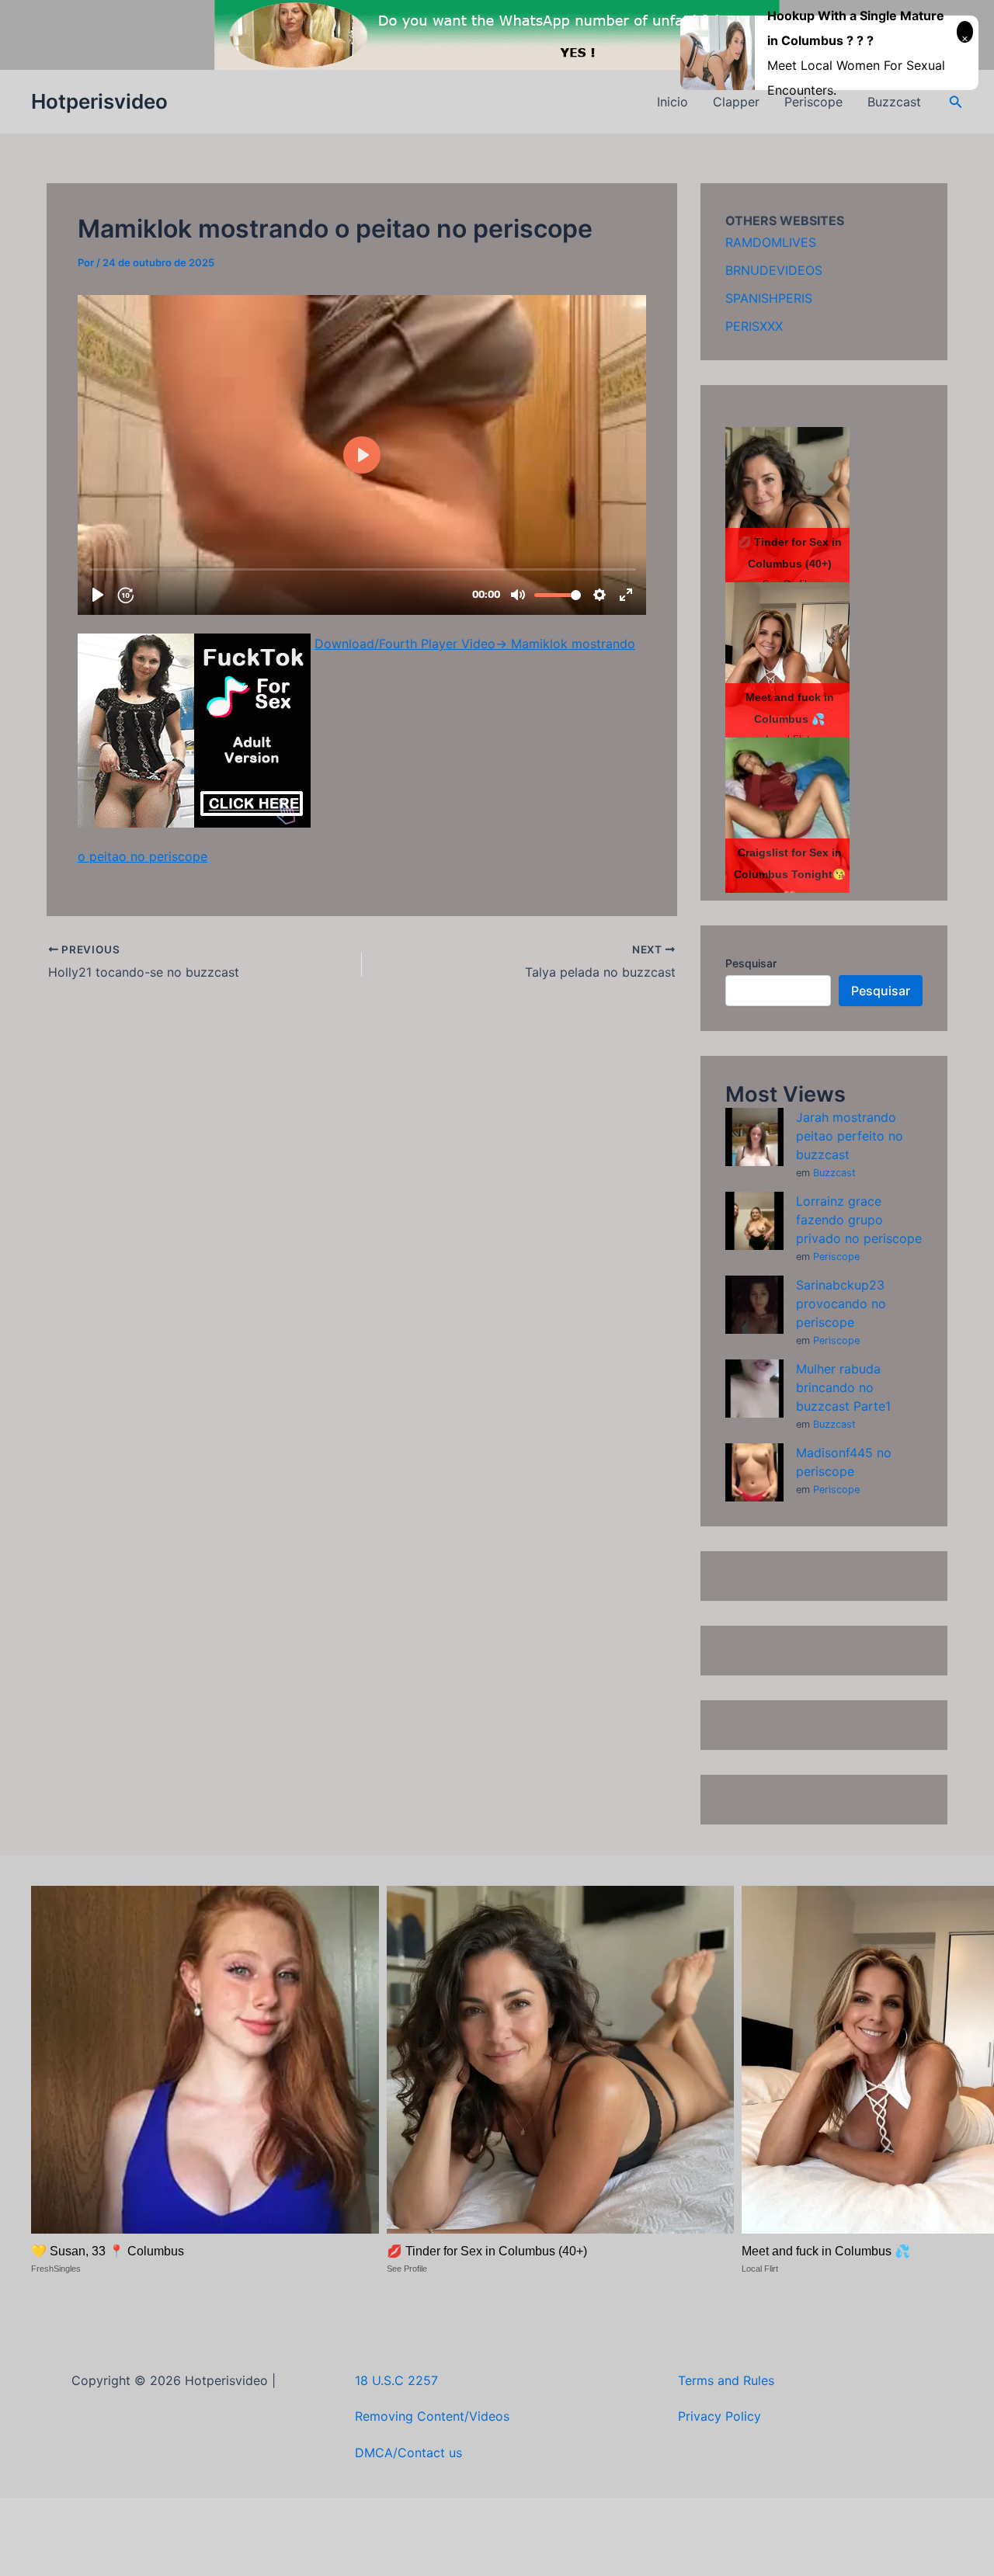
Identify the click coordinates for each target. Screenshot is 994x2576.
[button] (956, 102)
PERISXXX (754, 326)
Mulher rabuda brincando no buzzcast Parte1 (843, 1387)
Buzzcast (834, 1173)
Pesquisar (751, 963)
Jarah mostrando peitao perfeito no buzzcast (850, 1136)
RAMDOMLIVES (771, 242)
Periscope (836, 1257)
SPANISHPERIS (769, 298)
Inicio (673, 102)
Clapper (736, 102)
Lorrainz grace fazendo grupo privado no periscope (859, 1220)
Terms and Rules (726, 2380)
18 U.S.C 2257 (396, 2380)
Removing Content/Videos (432, 2416)
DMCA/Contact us (408, 2453)
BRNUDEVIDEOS (774, 270)
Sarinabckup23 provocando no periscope (841, 1304)
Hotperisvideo (99, 101)
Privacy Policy (719, 2416)
